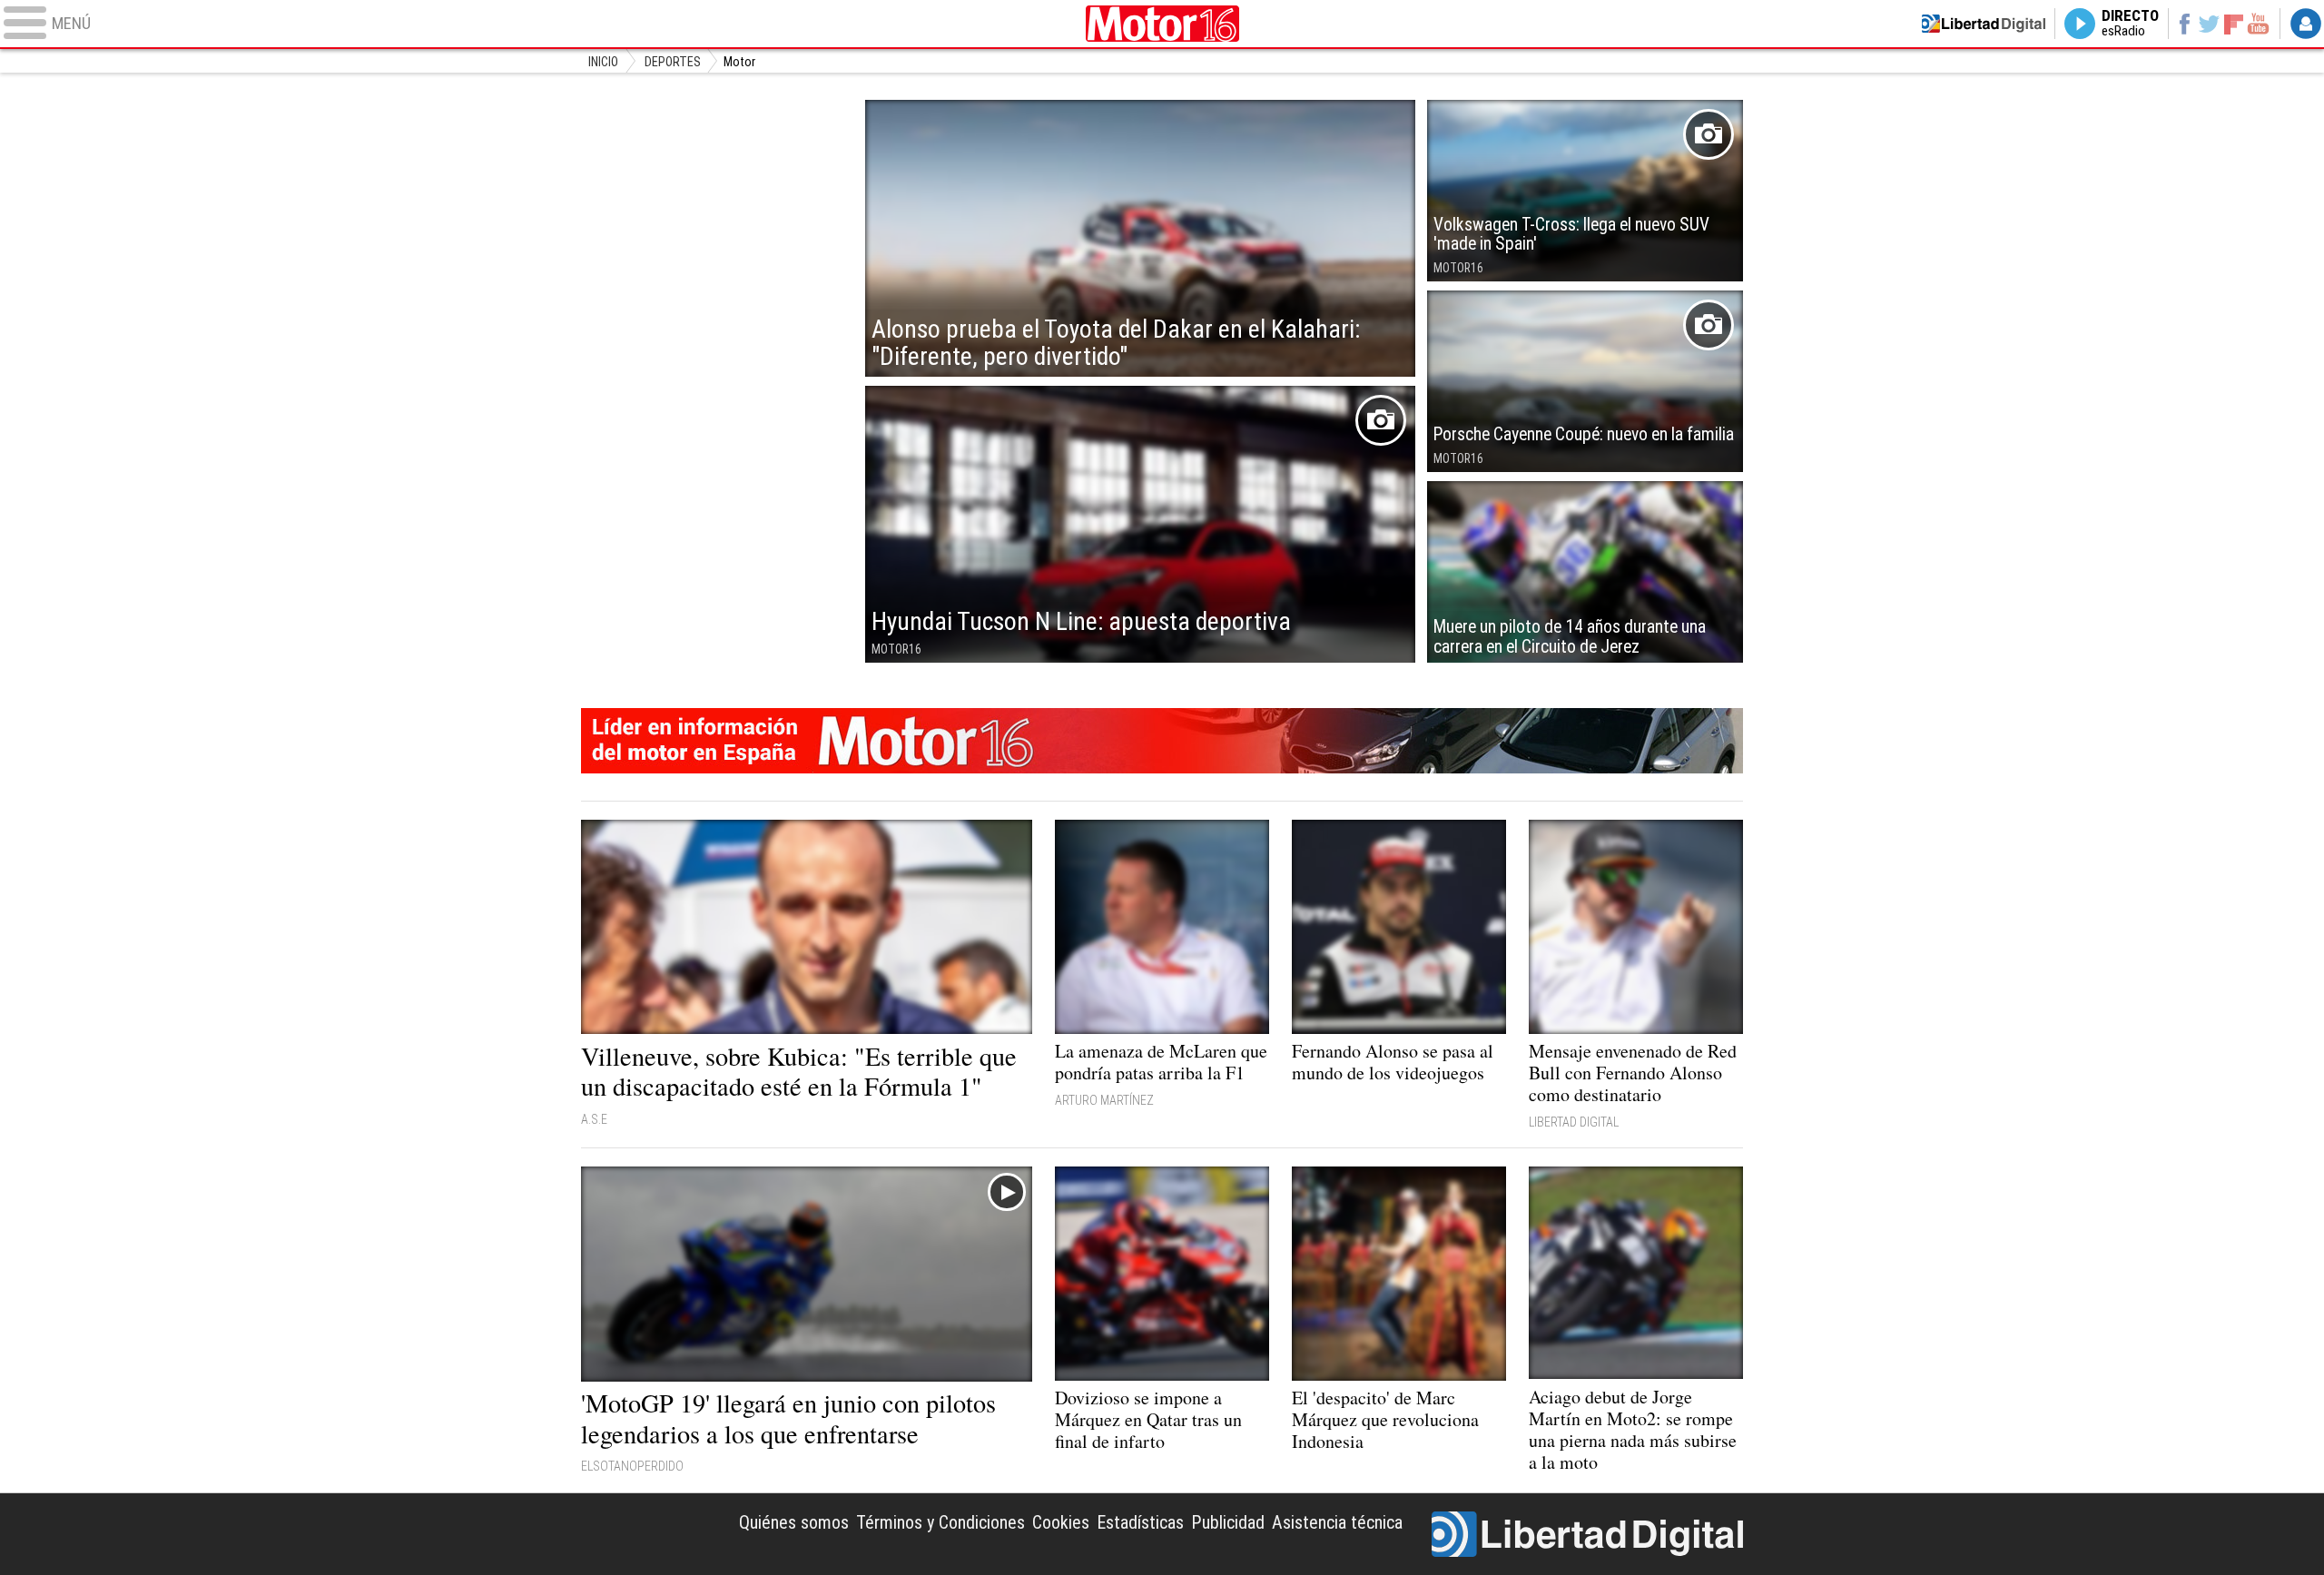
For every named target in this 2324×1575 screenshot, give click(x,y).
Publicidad (1228, 1522)
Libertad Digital (1587, 1534)
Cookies (1061, 1522)
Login (2306, 24)
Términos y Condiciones (940, 1522)
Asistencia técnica (1337, 1522)
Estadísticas (1140, 1522)
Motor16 (1162, 24)
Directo (2130, 24)
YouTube (2258, 24)
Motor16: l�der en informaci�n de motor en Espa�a (1162, 741)
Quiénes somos (794, 1522)
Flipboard (2234, 23)
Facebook (2184, 24)
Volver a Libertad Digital (1984, 24)
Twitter (2209, 24)
